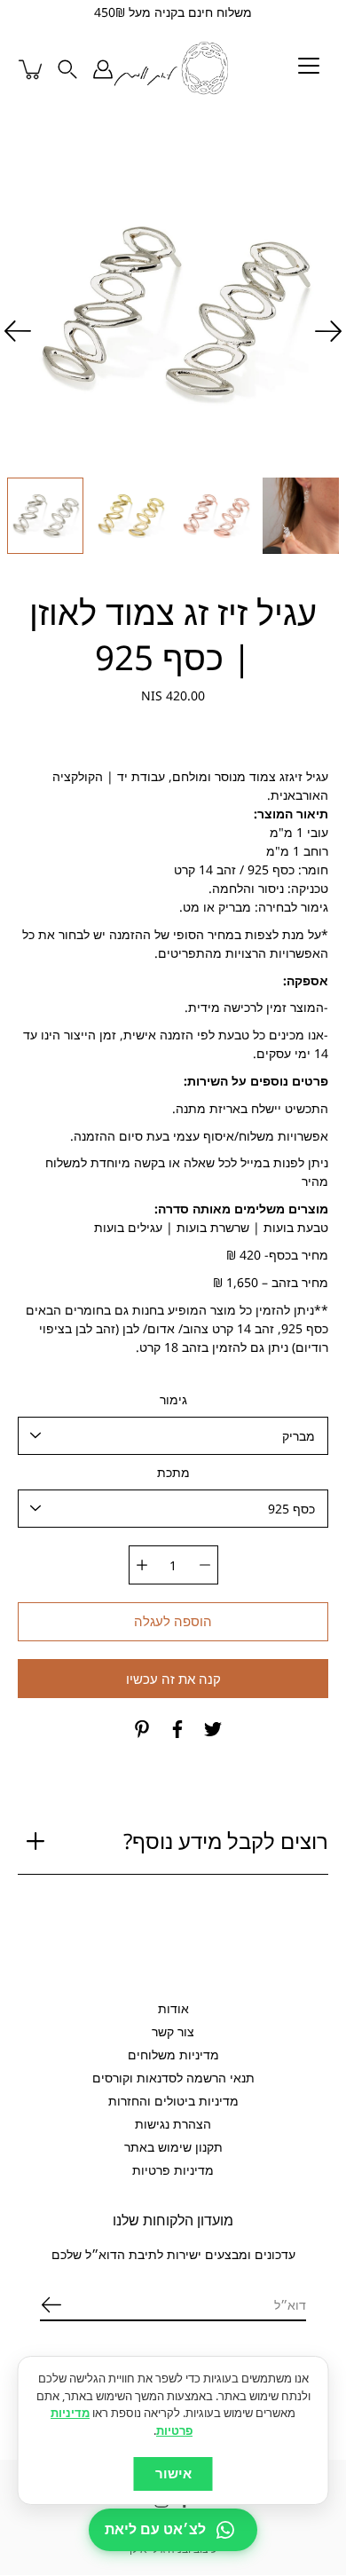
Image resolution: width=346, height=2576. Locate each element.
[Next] (18, 331)
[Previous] (328, 331)
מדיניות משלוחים (173, 2054)
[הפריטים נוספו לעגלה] (32, 69)
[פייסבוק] (177, 1730)
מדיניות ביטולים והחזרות (173, 2101)
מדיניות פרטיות (173, 2170)
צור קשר (173, 2031)
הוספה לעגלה (173, 1622)
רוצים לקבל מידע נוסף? (226, 1841)
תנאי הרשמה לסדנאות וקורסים (173, 2078)
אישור (173, 2473)
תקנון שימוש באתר (173, 2147)
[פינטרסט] (142, 1730)
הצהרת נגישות (173, 2124)
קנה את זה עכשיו (173, 1680)
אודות (173, 2008)
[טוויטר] (213, 1730)
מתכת (173, 1473)
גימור (173, 1400)
